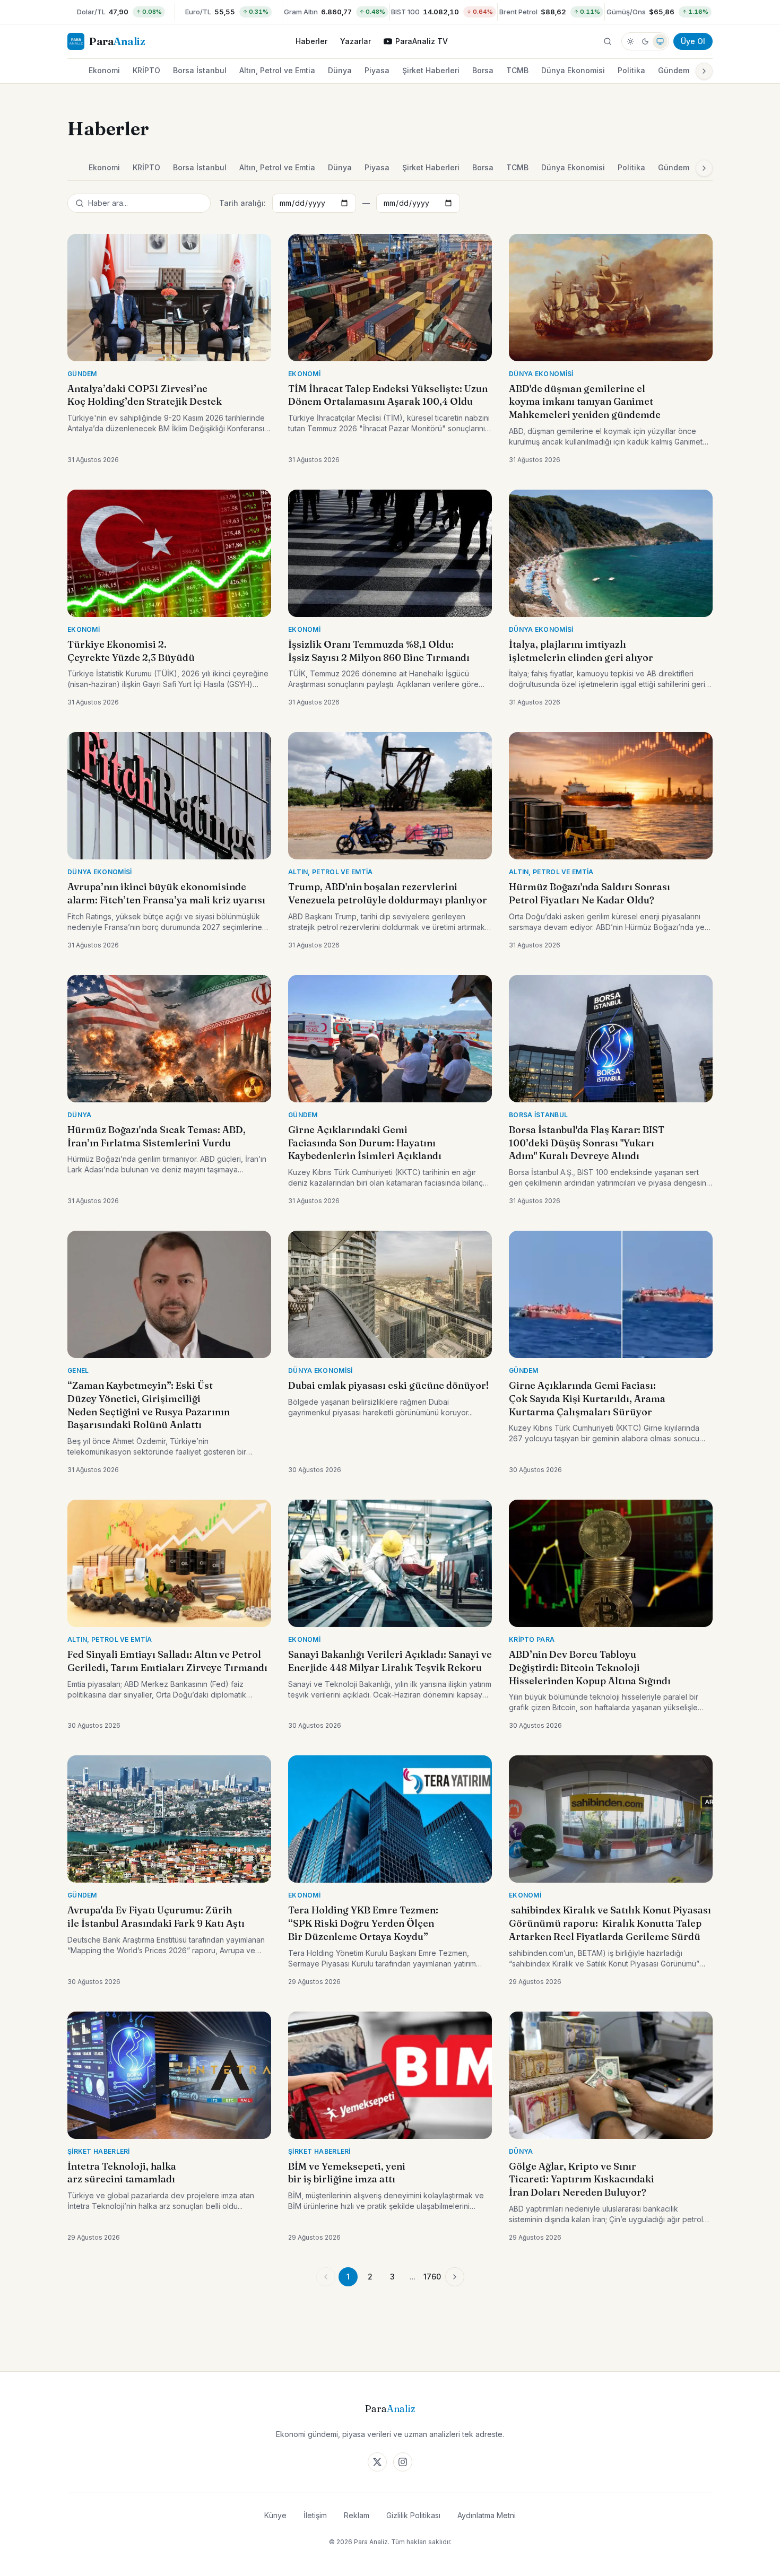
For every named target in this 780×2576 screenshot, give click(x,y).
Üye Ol (693, 41)
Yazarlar (356, 41)
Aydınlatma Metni (487, 2515)
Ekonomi (104, 70)
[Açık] (630, 41)
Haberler (311, 41)
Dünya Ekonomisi (573, 70)
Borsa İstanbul (200, 70)
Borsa (483, 70)
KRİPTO (146, 70)
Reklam (357, 2515)
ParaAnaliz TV (422, 41)
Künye (275, 2515)
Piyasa (377, 70)
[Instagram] (403, 2462)
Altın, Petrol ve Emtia (277, 70)
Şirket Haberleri (431, 70)
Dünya (340, 70)
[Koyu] (645, 41)
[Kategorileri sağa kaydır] (704, 71)
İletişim (315, 2515)
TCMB (517, 70)
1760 (432, 2277)
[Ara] (608, 41)
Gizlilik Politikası (413, 2515)
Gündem (674, 70)
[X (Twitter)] (377, 2462)
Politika (631, 70)
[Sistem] (660, 41)
